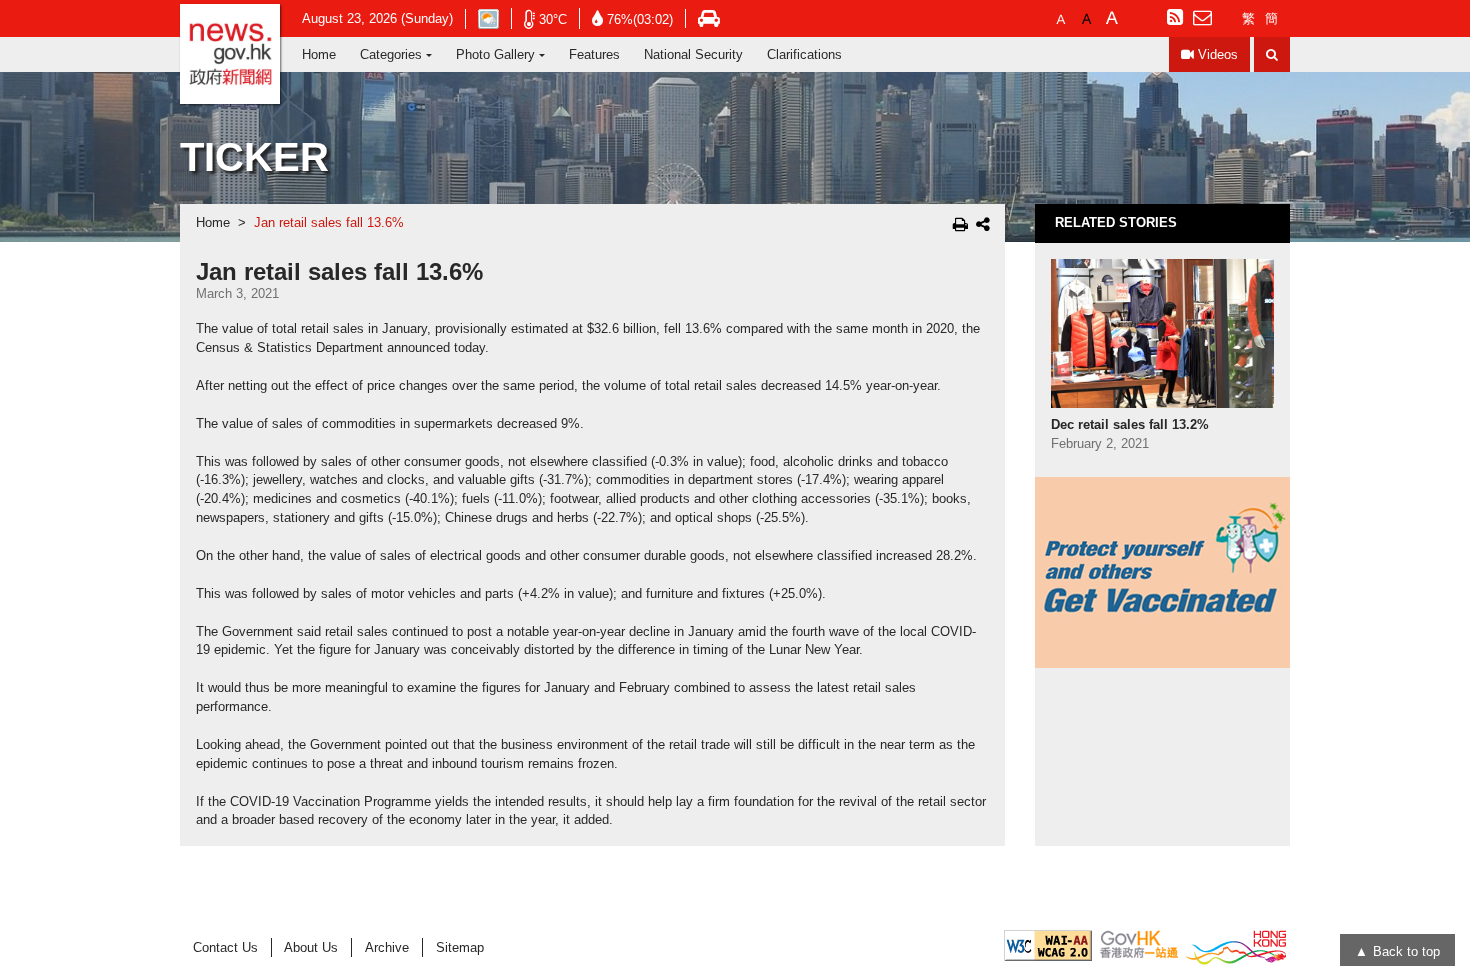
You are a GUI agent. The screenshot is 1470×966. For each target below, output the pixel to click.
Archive (387, 947)
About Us (311, 947)
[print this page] (960, 224)
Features (594, 54)
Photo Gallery (495, 54)
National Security (693, 54)
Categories (391, 54)
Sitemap (460, 947)
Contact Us (225, 947)
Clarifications (804, 54)
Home (319, 54)
